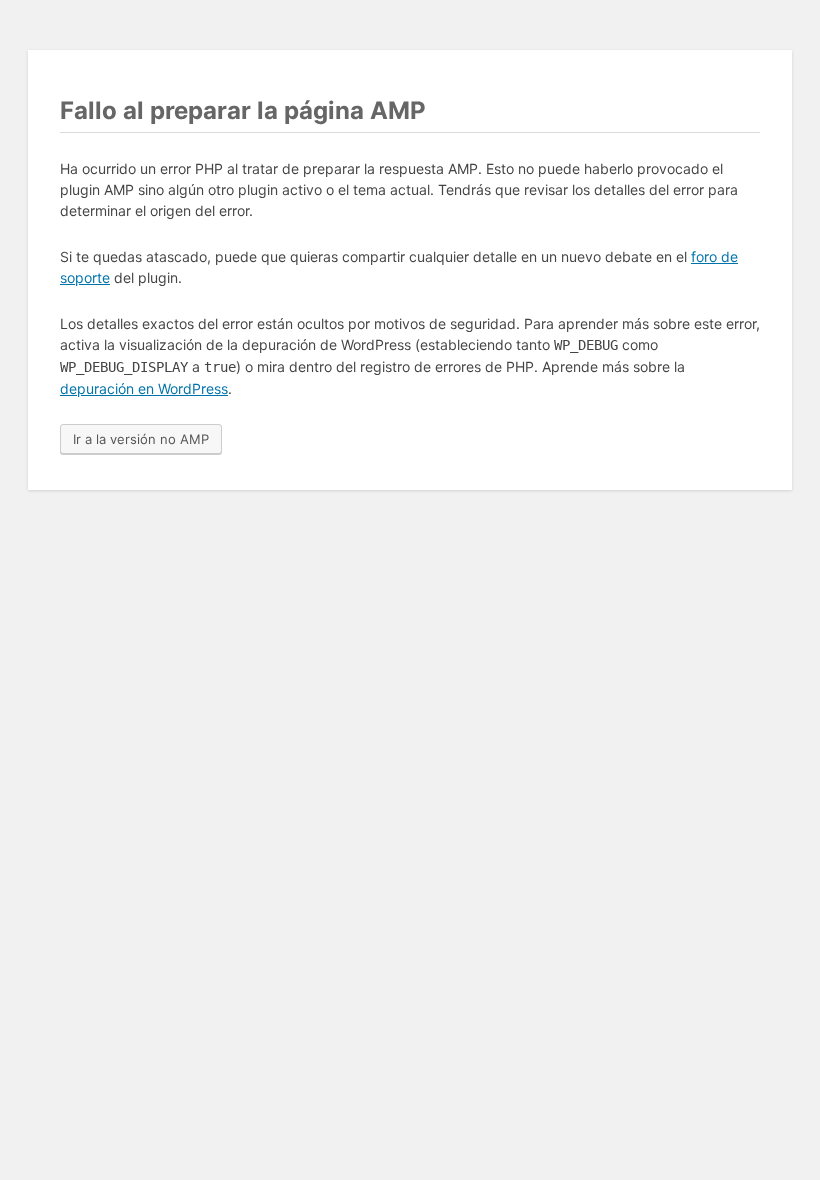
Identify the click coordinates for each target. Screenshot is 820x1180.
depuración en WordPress (144, 388)
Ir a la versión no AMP (141, 439)
